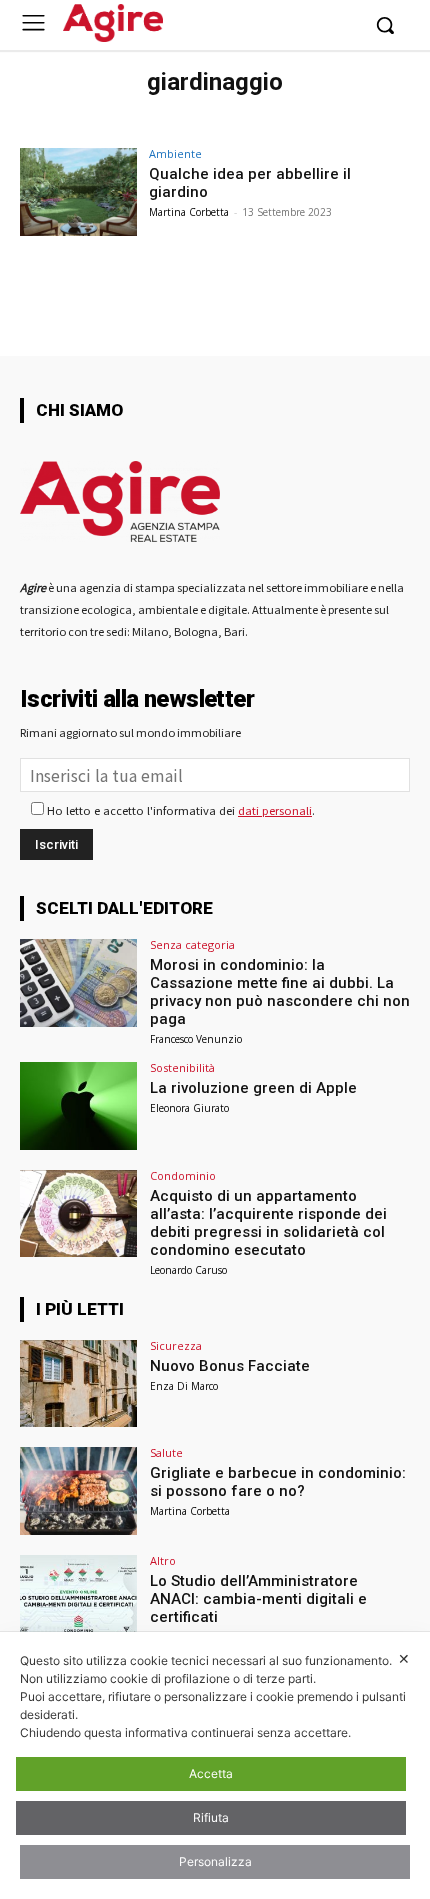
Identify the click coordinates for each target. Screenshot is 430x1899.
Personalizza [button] (215, 1861)
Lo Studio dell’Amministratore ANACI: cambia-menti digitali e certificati (258, 1599)
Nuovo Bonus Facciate (230, 1366)
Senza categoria (192, 944)
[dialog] (215, 1765)
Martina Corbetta (189, 212)
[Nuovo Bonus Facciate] (78, 1384)
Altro (163, 1560)
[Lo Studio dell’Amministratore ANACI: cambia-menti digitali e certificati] (78, 1599)
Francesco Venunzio (196, 1039)
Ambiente (175, 153)
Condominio (183, 1175)
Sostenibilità (182, 1067)
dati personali (275, 810)
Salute (166, 1452)
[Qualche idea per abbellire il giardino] (78, 192)
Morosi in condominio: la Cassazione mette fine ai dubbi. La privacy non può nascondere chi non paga (280, 992)
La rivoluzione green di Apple (253, 1088)
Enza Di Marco (184, 1386)
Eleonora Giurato (189, 1108)
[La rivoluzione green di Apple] (78, 1106)
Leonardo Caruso (188, 1270)
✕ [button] (404, 1658)
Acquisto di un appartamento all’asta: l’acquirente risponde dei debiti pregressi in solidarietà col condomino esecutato (268, 1223)
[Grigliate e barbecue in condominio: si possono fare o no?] (78, 1491)
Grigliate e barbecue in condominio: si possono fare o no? (278, 1482)
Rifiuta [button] (211, 1817)
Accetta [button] (211, 1773)
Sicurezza (176, 1345)
